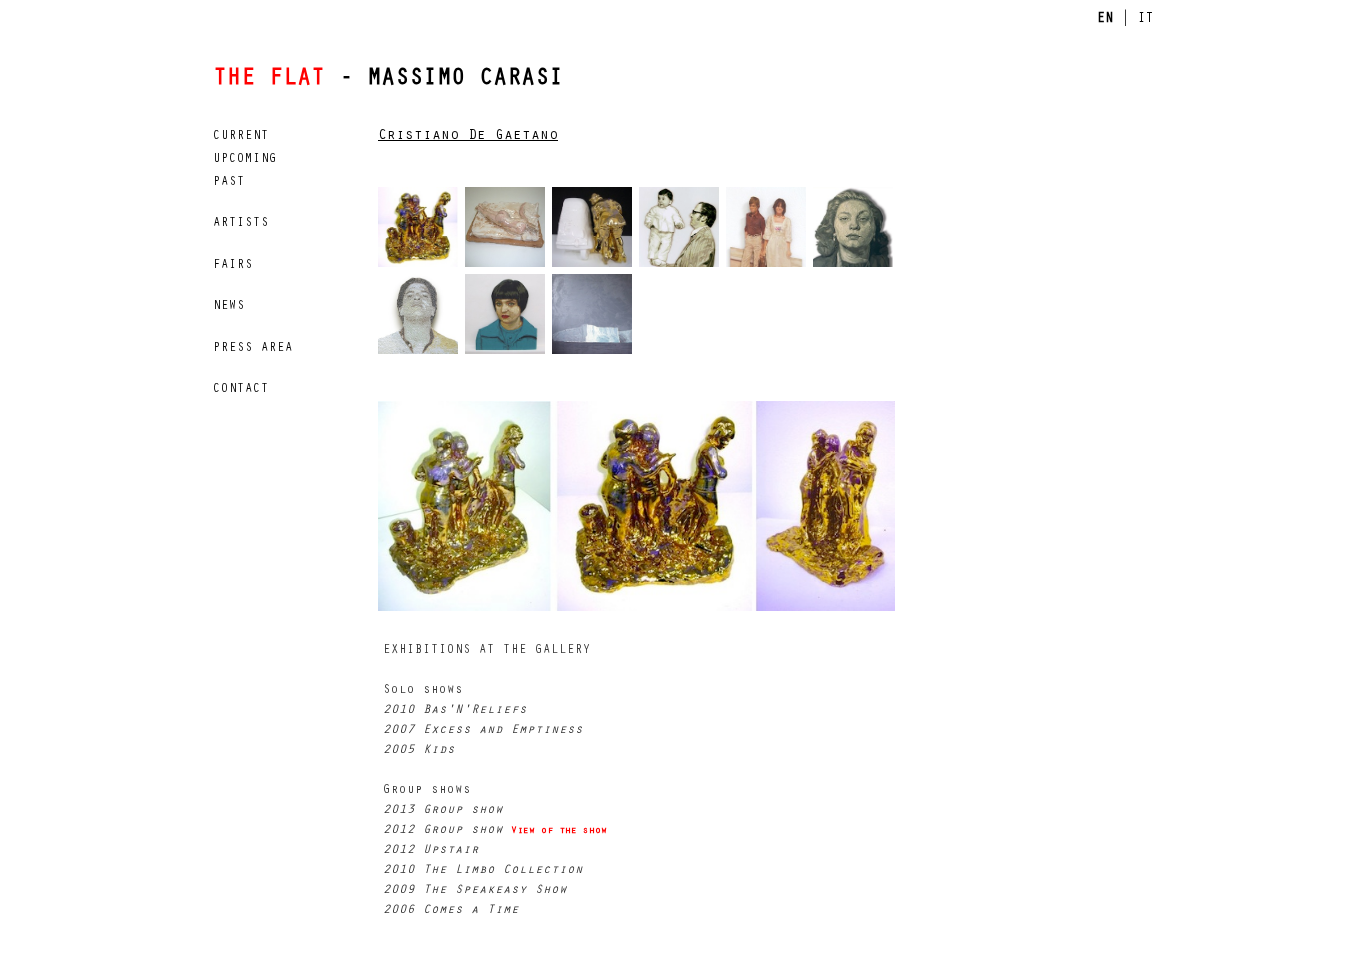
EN (1105, 20)
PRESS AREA (253, 349)
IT (1145, 20)
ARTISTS (241, 224)
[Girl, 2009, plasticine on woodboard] (508, 318)
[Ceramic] (421, 231)
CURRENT (241, 137)
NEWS (229, 307)
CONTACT (241, 390)
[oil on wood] (769, 231)
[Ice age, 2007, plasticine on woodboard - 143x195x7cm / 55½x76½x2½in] (595, 318)
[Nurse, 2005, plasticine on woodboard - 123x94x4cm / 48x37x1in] (856, 231)
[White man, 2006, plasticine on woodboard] (421, 318)
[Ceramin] (508, 231)
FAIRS (233, 266)
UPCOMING (245, 160)
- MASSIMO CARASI (388, 80)
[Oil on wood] (682, 231)
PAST (229, 183)
